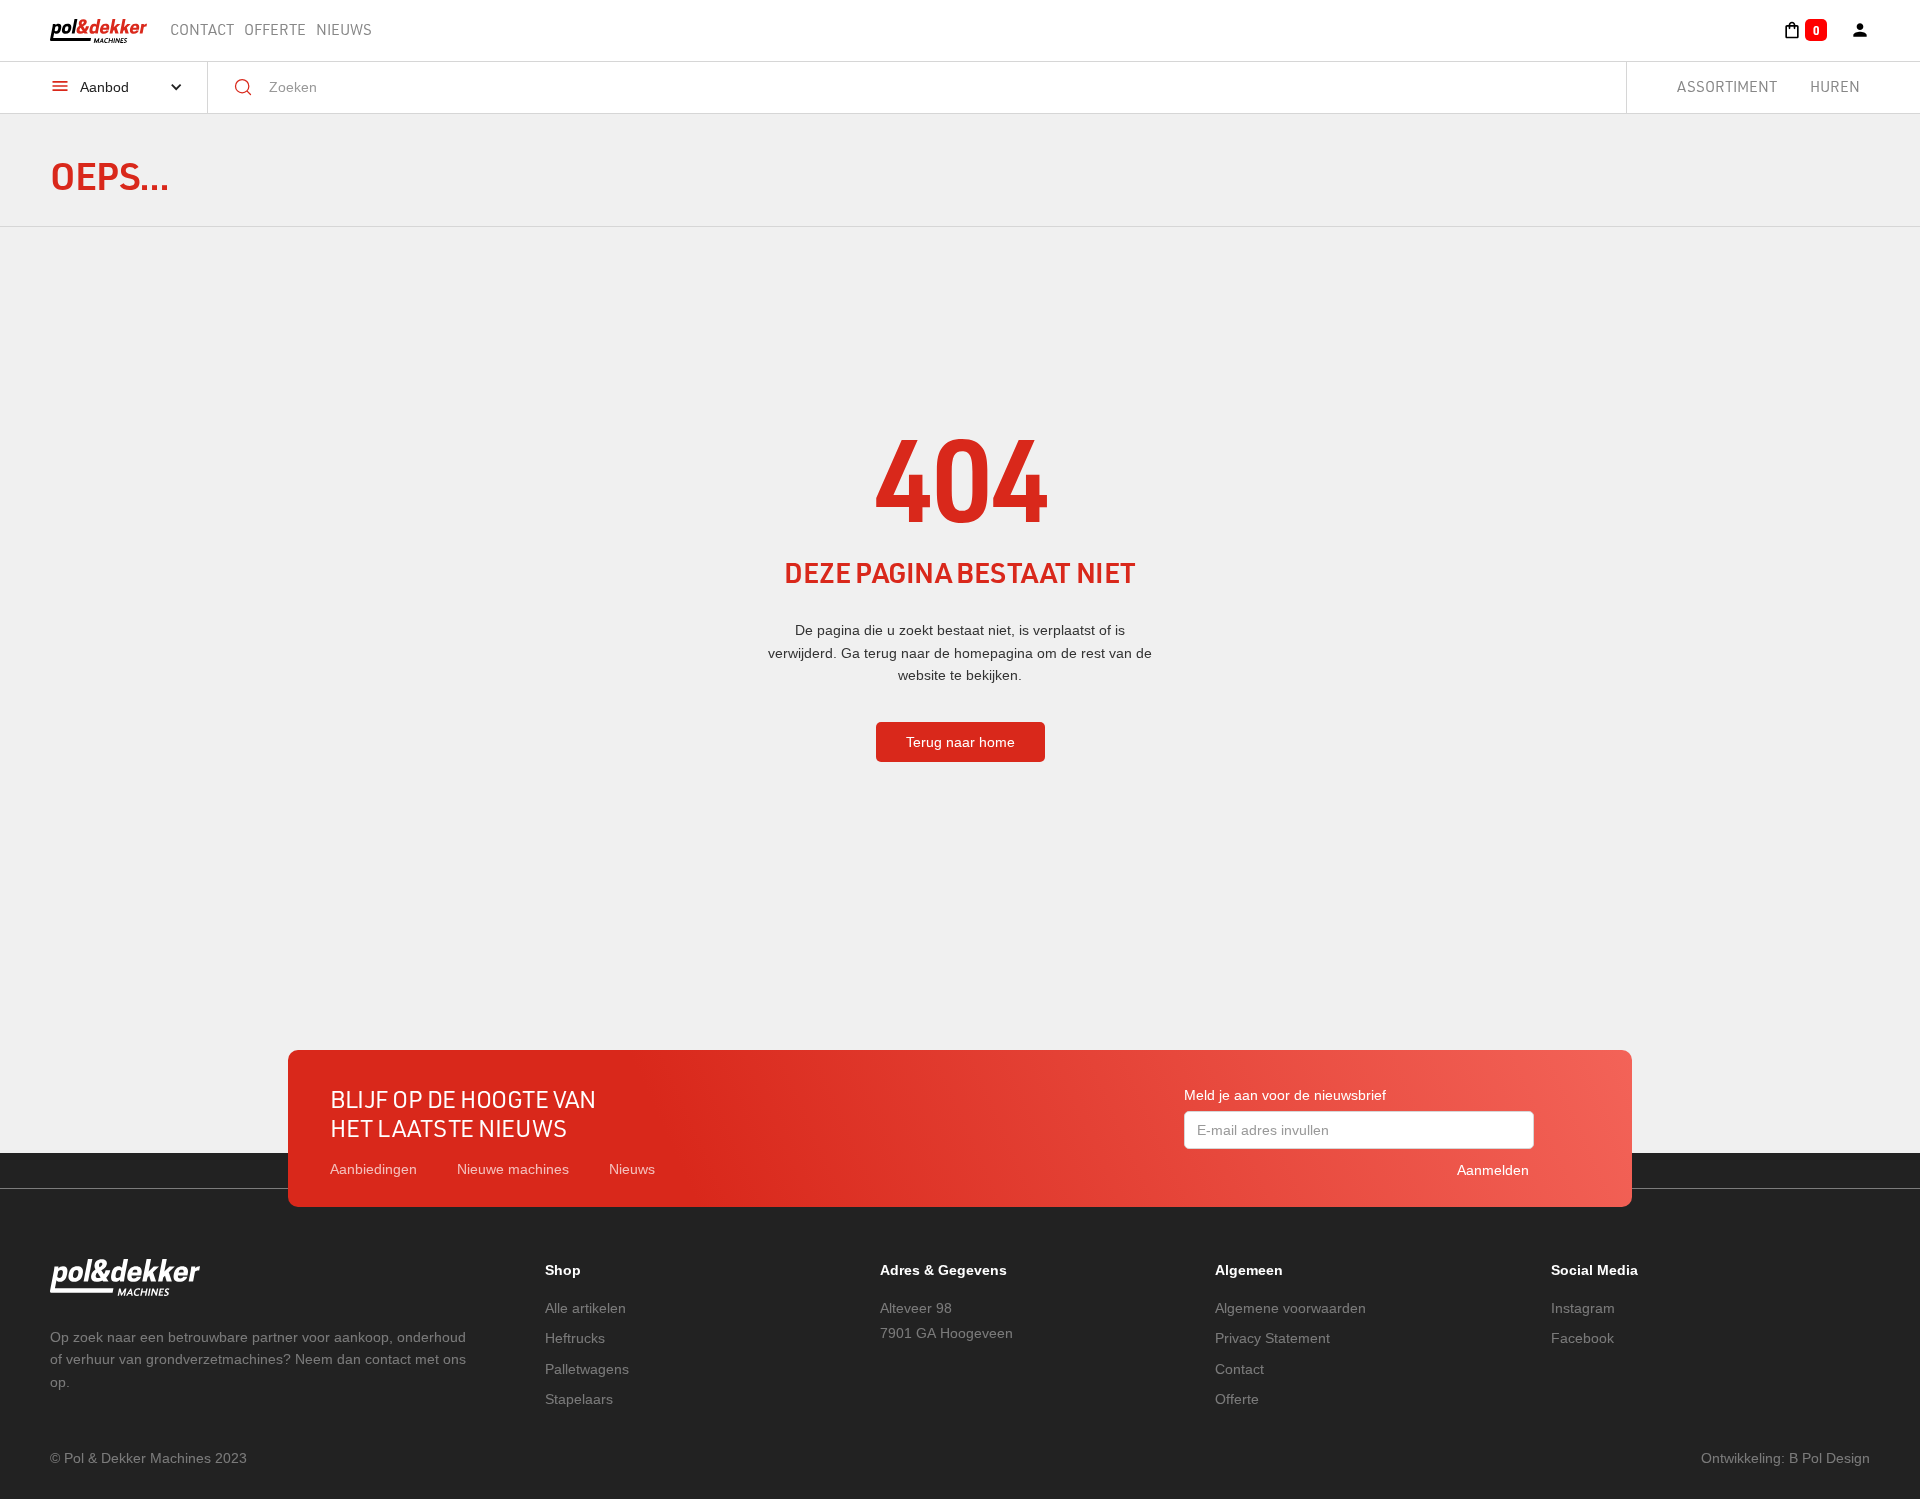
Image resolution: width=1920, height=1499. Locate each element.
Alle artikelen (585, 1308)
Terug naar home (960, 742)
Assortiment (1727, 86)
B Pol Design (1829, 1458)
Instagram (1583, 1308)
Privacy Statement (1272, 1338)
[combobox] (931, 87)
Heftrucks (575, 1338)
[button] (1804, 30)
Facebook (1582, 1338)
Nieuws (344, 29)
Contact (202, 29)
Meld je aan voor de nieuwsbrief (1285, 1095)
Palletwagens (587, 1369)
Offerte (275, 29)
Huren (1835, 86)
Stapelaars (579, 1399)
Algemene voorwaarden (1290, 1308)
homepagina (993, 653)
